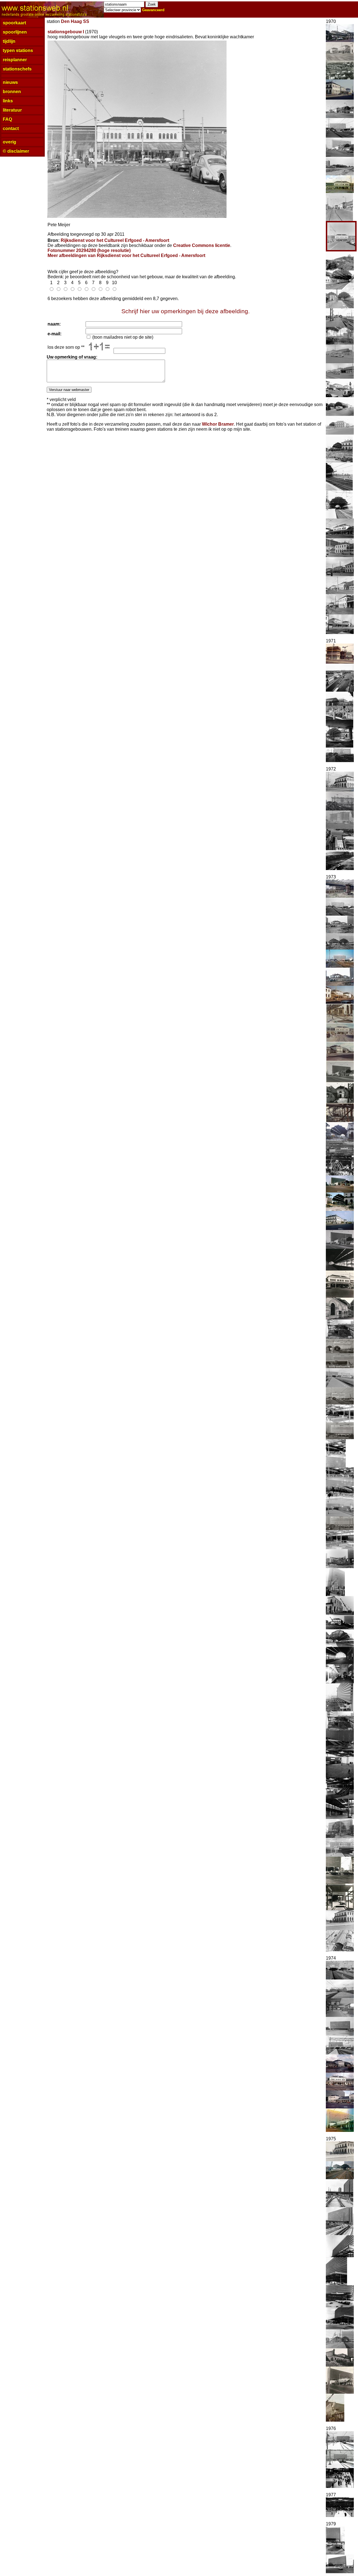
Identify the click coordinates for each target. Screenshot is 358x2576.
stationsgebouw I (66, 32)
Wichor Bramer (218, 424)
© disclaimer (16, 151)
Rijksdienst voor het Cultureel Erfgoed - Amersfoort (115, 240)
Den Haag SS (75, 21)
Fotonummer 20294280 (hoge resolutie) (89, 250)
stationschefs (17, 69)
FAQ (7, 119)
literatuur (12, 110)
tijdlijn (9, 41)
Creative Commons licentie (202, 245)
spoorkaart (14, 23)
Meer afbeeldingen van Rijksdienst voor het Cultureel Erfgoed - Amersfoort (126, 255)
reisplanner (15, 60)
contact (11, 129)
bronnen (12, 92)
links (8, 101)
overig (10, 142)
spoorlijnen (15, 32)
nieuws (10, 82)
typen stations (18, 50)
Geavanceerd (153, 10)
